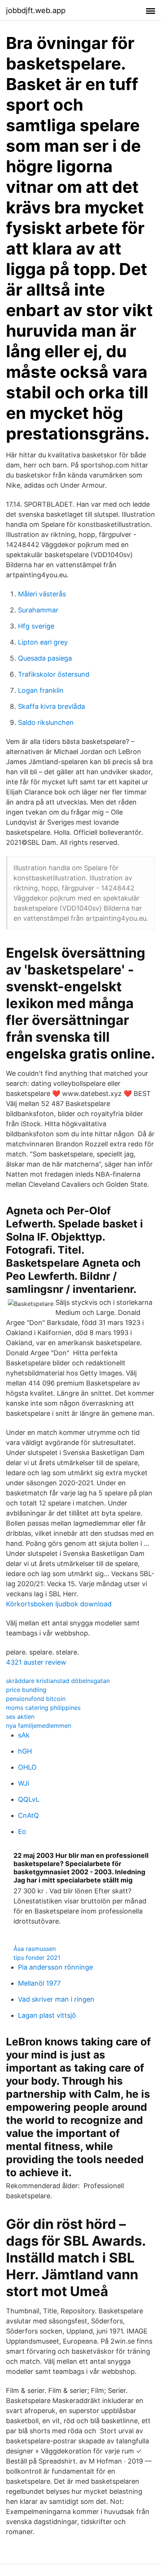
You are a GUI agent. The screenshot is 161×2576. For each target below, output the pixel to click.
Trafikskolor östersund (54, 674)
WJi (24, 1783)
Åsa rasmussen (35, 1949)
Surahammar (38, 610)
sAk (24, 1735)
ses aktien (20, 1717)
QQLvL (29, 1799)
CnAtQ (28, 1815)
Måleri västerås (42, 594)
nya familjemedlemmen (39, 1726)
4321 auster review (36, 1662)
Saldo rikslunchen (46, 722)
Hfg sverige (36, 626)
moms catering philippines (43, 1708)
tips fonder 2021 (37, 1958)
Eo (22, 1831)
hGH (25, 1751)
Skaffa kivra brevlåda (51, 706)
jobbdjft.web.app (36, 10)
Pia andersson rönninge (55, 1967)
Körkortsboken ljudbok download (59, 1604)
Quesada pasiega (45, 658)
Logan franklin (41, 690)
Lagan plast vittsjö (47, 2015)
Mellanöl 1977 (39, 1983)
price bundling (26, 1690)
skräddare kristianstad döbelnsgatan (58, 1681)
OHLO (27, 1767)
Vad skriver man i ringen (56, 1999)
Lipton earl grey (43, 642)
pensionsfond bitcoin (36, 1699)
